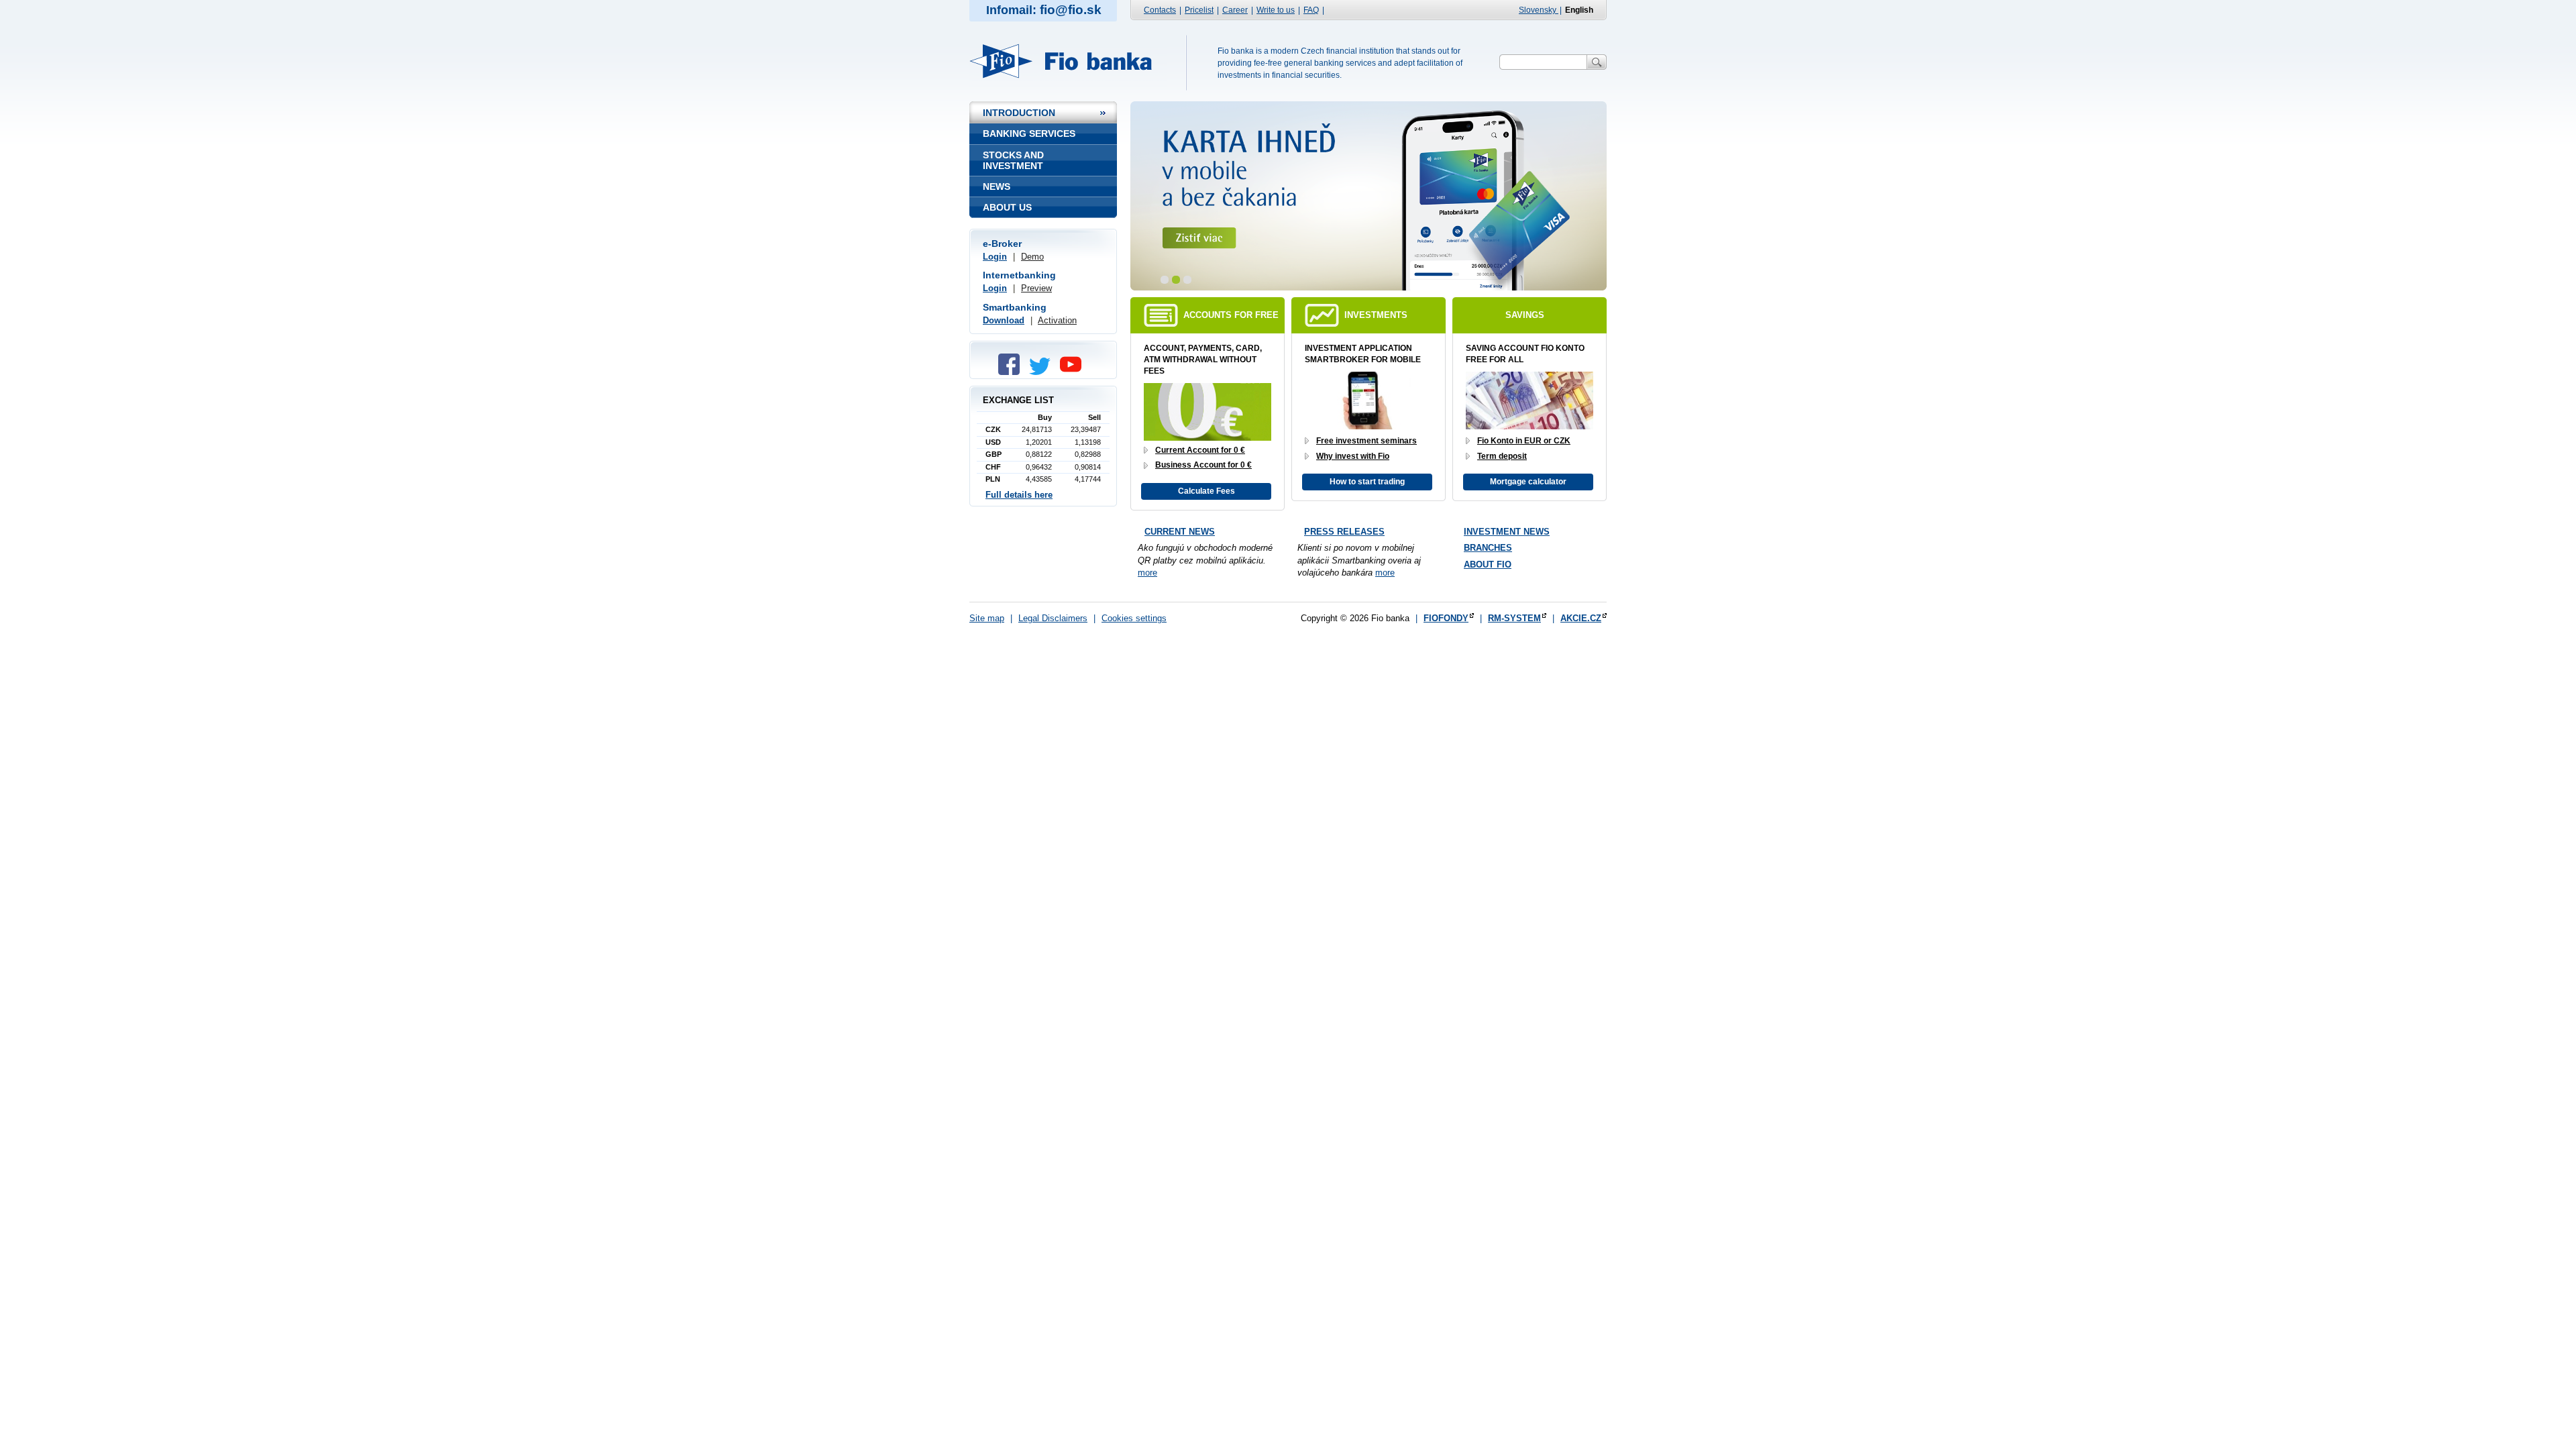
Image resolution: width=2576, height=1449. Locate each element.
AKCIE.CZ (1581, 618)
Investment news (1507, 532)
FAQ (1311, 10)
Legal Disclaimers (1053, 618)
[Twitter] (1043, 372)
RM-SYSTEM (1514, 618)
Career (1235, 10)
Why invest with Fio (1353, 456)
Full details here (1019, 495)
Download (1004, 320)
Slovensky (1539, 10)
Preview (1036, 288)
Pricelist (1199, 10)
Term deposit (1502, 456)
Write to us (1276, 10)
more (1147, 573)
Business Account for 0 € (1203, 465)
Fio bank (1068, 61)
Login (995, 257)
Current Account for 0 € (1200, 450)
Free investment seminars (1366, 441)
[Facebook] (1012, 372)
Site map (987, 618)
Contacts (1160, 10)
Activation (1057, 320)
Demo (1032, 257)
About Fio (1488, 565)
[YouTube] (1074, 372)
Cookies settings (1134, 618)
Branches (1488, 548)
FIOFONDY (1446, 618)
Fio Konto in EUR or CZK (1524, 441)
